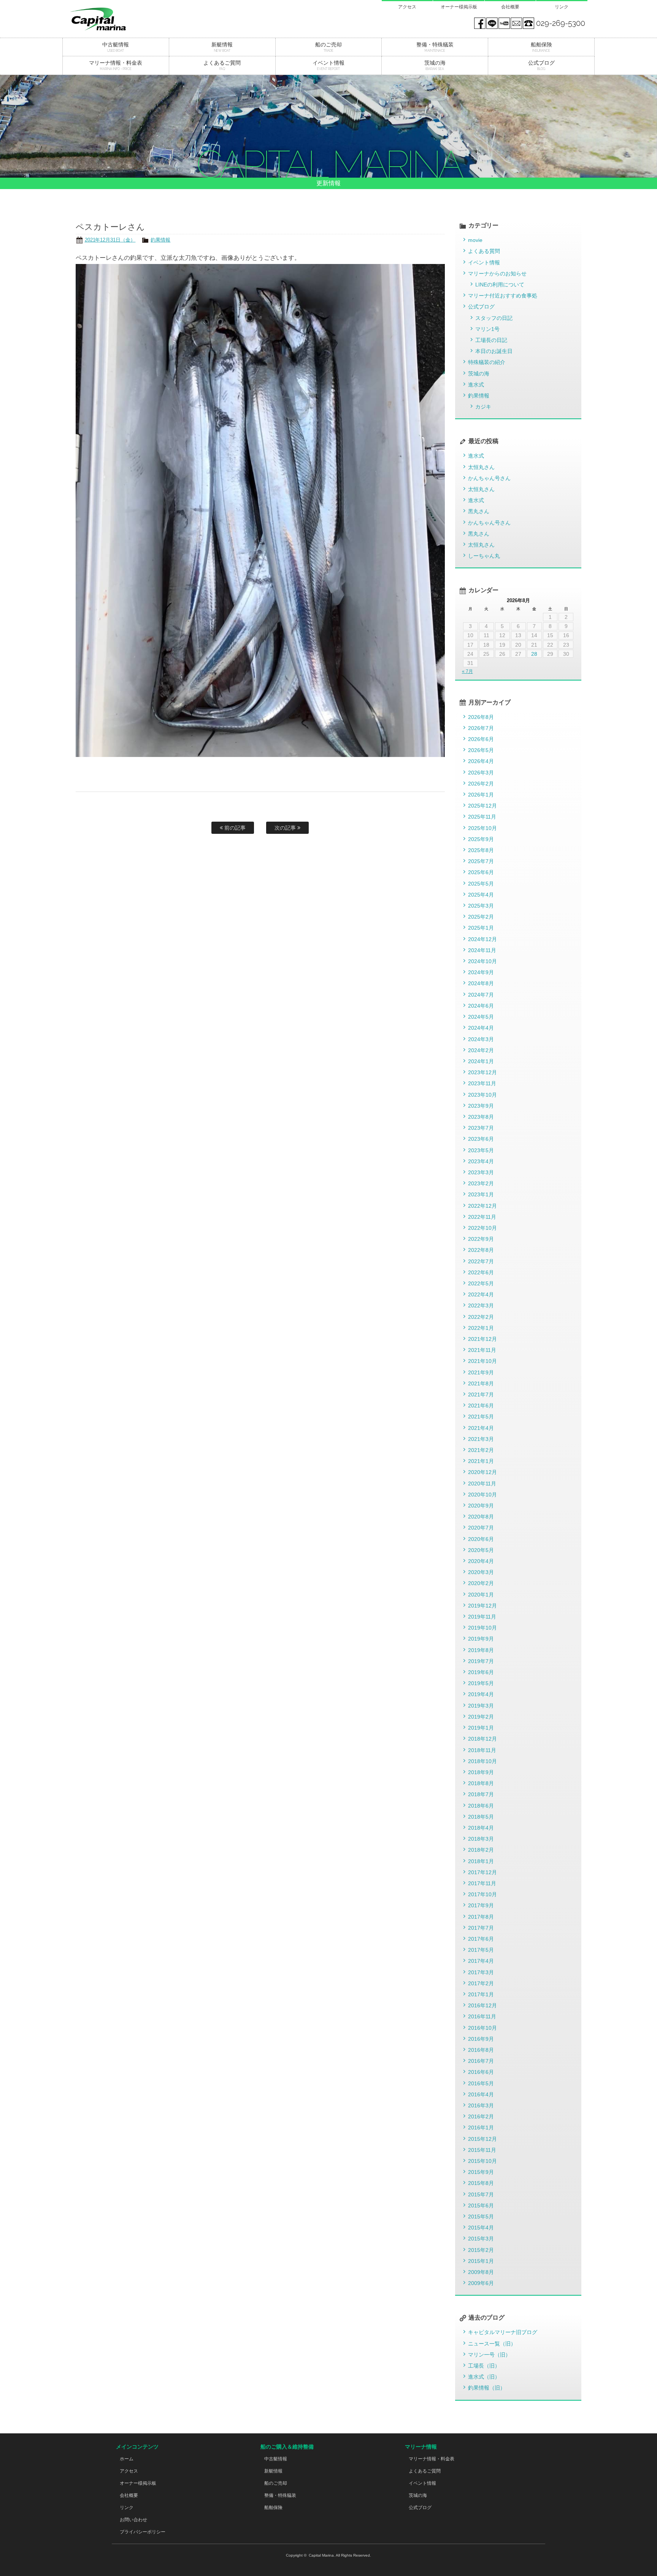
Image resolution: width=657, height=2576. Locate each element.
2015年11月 (482, 2150)
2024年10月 (482, 961)
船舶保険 (273, 2508)
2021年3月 (481, 1439)
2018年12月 (482, 1739)
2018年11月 (482, 1750)
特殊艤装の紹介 (487, 362)
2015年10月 (482, 2161)
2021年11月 (482, 1350)
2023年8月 (481, 1117)
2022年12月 (482, 1206)
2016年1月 (481, 2128)
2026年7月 (481, 728)
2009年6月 (481, 2283)
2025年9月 (481, 839)
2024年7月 (481, 995)
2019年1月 (481, 1728)
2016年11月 (482, 2016)
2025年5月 (481, 884)
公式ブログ (481, 307)
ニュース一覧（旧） (492, 2344)
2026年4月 (481, 761)
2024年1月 (481, 1061)
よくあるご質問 (425, 2471)
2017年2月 (481, 1983)
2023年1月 (481, 1194)
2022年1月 (481, 1328)
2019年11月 (482, 1617)
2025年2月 (481, 917)
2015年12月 (482, 2139)
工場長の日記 (491, 340)
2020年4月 (481, 1561)
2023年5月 (481, 1150)
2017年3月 (481, 1972)
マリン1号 (487, 329)
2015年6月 (481, 2206)
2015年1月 (481, 2261)
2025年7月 (481, 861)
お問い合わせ (133, 2520)
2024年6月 (481, 1006)
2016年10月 (482, 2028)
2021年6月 (481, 1406)
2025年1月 (481, 928)
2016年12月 (482, 2005)
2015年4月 (481, 2228)
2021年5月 (481, 1417)
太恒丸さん (481, 467)
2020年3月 (481, 1572)
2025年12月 (482, 806)
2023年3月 (481, 1172)
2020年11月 (482, 1484)
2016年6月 (481, 2072)
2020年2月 (481, 1583)
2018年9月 (481, 1772)
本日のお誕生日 (494, 351)
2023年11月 (482, 1083)
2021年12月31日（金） (110, 240)
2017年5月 (481, 1950)
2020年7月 (481, 1528)
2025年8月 (481, 850)
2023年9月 (481, 1106)
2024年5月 (481, 1017)
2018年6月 (481, 1806)
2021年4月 (481, 1428)
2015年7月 (481, 2194)
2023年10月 (482, 1095)
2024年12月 (482, 939)
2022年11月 (482, 1217)
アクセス (407, 7)
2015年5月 (481, 2217)
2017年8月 (481, 1917)
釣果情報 (160, 240)
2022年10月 (482, 1228)
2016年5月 (481, 2083)
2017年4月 (481, 1961)
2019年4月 (481, 1694)
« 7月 (467, 671)
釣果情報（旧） (487, 2388)
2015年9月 (481, 2172)
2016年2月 (481, 2116)
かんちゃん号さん (489, 478)
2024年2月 (481, 1050)
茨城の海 (479, 374)
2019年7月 (481, 1661)
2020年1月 (481, 1595)
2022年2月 (481, 1317)
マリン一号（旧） (489, 2355)
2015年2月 (481, 2250)
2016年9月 (481, 2039)
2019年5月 (481, 1683)
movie (475, 240)
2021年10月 (482, 1361)
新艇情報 (273, 2471)
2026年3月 (481, 773)
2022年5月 (481, 1283)
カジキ (483, 407)
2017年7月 (481, 1928)
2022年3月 (481, 1305)
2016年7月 (481, 2061)
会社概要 (510, 7)
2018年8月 (481, 1783)
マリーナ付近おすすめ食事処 (503, 296)
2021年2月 (481, 1450)
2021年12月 (482, 1339)
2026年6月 (481, 739)
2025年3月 (481, 906)
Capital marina (116, 19)
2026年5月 (481, 750)
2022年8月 (481, 1250)
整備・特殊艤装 (280, 2495)
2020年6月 (481, 1539)
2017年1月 (481, 1994)
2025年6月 (481, 872)
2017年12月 (482, 1872)
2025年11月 (482, 817)
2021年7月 (481, 1395)
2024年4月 (481, 1028)
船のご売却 (276, 2483)
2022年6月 (481, 1272)
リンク (562, 7)
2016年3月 (481, 2105)
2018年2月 (481, 1850)
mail (516, 23)
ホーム (127, 2459)
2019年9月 (481, 1639)
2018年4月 (481, 1828)
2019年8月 (481, 1650)
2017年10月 (482, 1894)
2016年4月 (481, 2094)
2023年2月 (481, 1183)
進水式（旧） (484, 2377)
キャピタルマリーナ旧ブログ (503, 2332)
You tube (504, 23)
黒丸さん (479, 511)
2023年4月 (481, 1161)
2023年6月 (481, 1139)
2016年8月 (481, 2050)
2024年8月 (481, 983)
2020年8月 (481, 1517)
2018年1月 (481, 1861)
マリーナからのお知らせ (497, 274)
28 (534, 654)
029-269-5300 (561, 23)
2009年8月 (481, 2272)
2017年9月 (481, 1905)
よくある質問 (484, 251)
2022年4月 (481, 1294)
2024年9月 (481, 972)
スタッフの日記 (494, 318)
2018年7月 (481, 1794)
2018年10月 (482, 1761)
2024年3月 (481, 1039)
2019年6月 (481, 1672)
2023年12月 (482, 1072)
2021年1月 (481, 1461)
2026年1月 (481, 795)
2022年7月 (481, 1261)
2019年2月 (481, 1717)
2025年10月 (482, 828)
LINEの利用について (500, 285)
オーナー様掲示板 (459, 7)
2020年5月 (481, 1550)
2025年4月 (481, 895)
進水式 (476, 385)
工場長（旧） (484, 2366)
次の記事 (286, 828)
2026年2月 (481, 784)
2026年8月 (481, 717)
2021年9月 (481, 1372)
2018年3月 (481, 1839)
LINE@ (492, 23)
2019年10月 (482, 1628)
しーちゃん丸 (484, 556)
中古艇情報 (276, 2459)
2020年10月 (482, 1495)
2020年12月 (482, 1472)
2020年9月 (481, 1506)
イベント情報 (484, 262)
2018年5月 (481, 1817)
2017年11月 (482, 1883)
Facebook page (480, 23)
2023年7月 (481, 1128)
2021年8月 (481, 1383)
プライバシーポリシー (143, 2532)
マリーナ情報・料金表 (432, 2459)
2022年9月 (481, 1239)
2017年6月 (481, 1939)
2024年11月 (482, 950)
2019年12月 (482, 1606)
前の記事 (234, 828)
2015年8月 (481, 2183)
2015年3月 (481, 2239)
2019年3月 (481, 1706)
